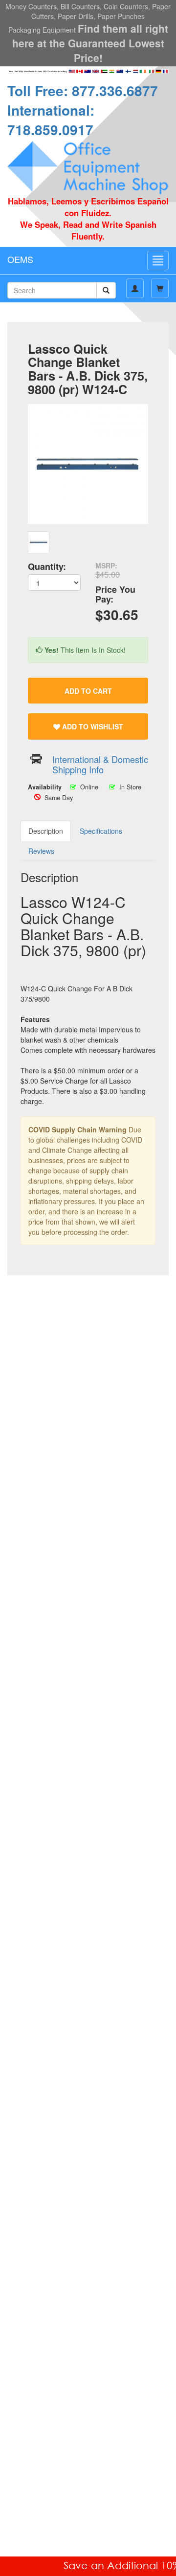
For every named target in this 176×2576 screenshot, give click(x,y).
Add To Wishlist (92, 726)
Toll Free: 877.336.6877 (83, 91)
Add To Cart (88, 691)
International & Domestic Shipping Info (100, 764)
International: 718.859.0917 (51, 120)
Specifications (101, 831)
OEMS (20, 259)
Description (46, 831)
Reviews (41, 851)
